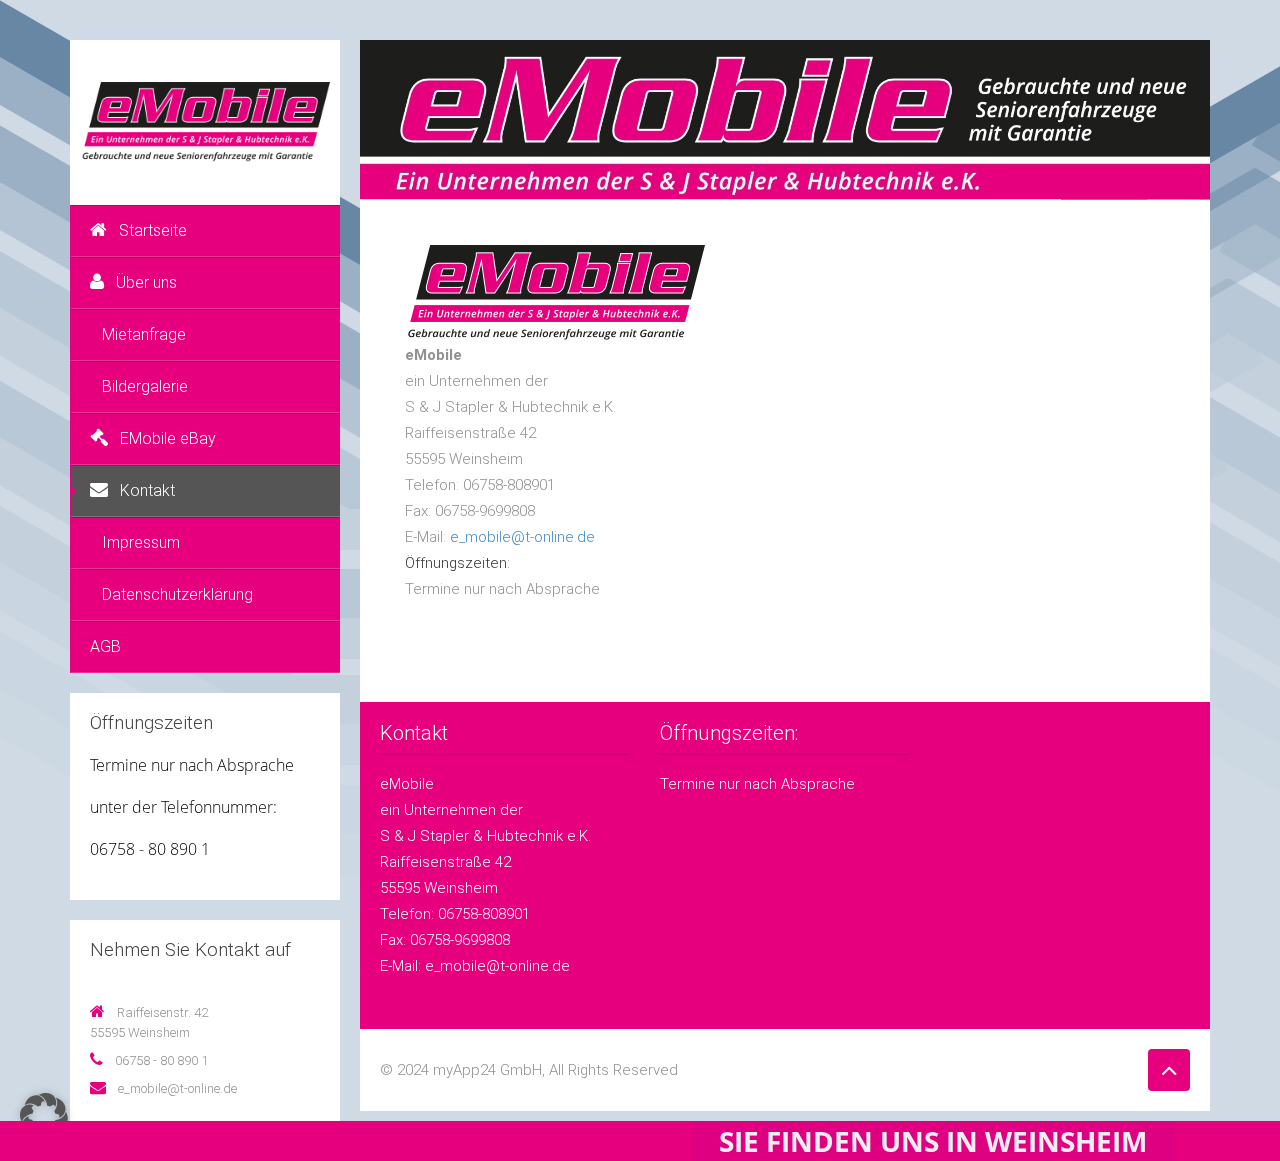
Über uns (146, 282)
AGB (105, 646)
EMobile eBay (168, 438)
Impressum (141, 542)
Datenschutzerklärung (177, 594)
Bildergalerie (145, 386)
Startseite (153, 230)
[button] (44, 1117)
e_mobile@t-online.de (522, 537)
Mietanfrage (144, 334)
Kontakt (147, 490)
